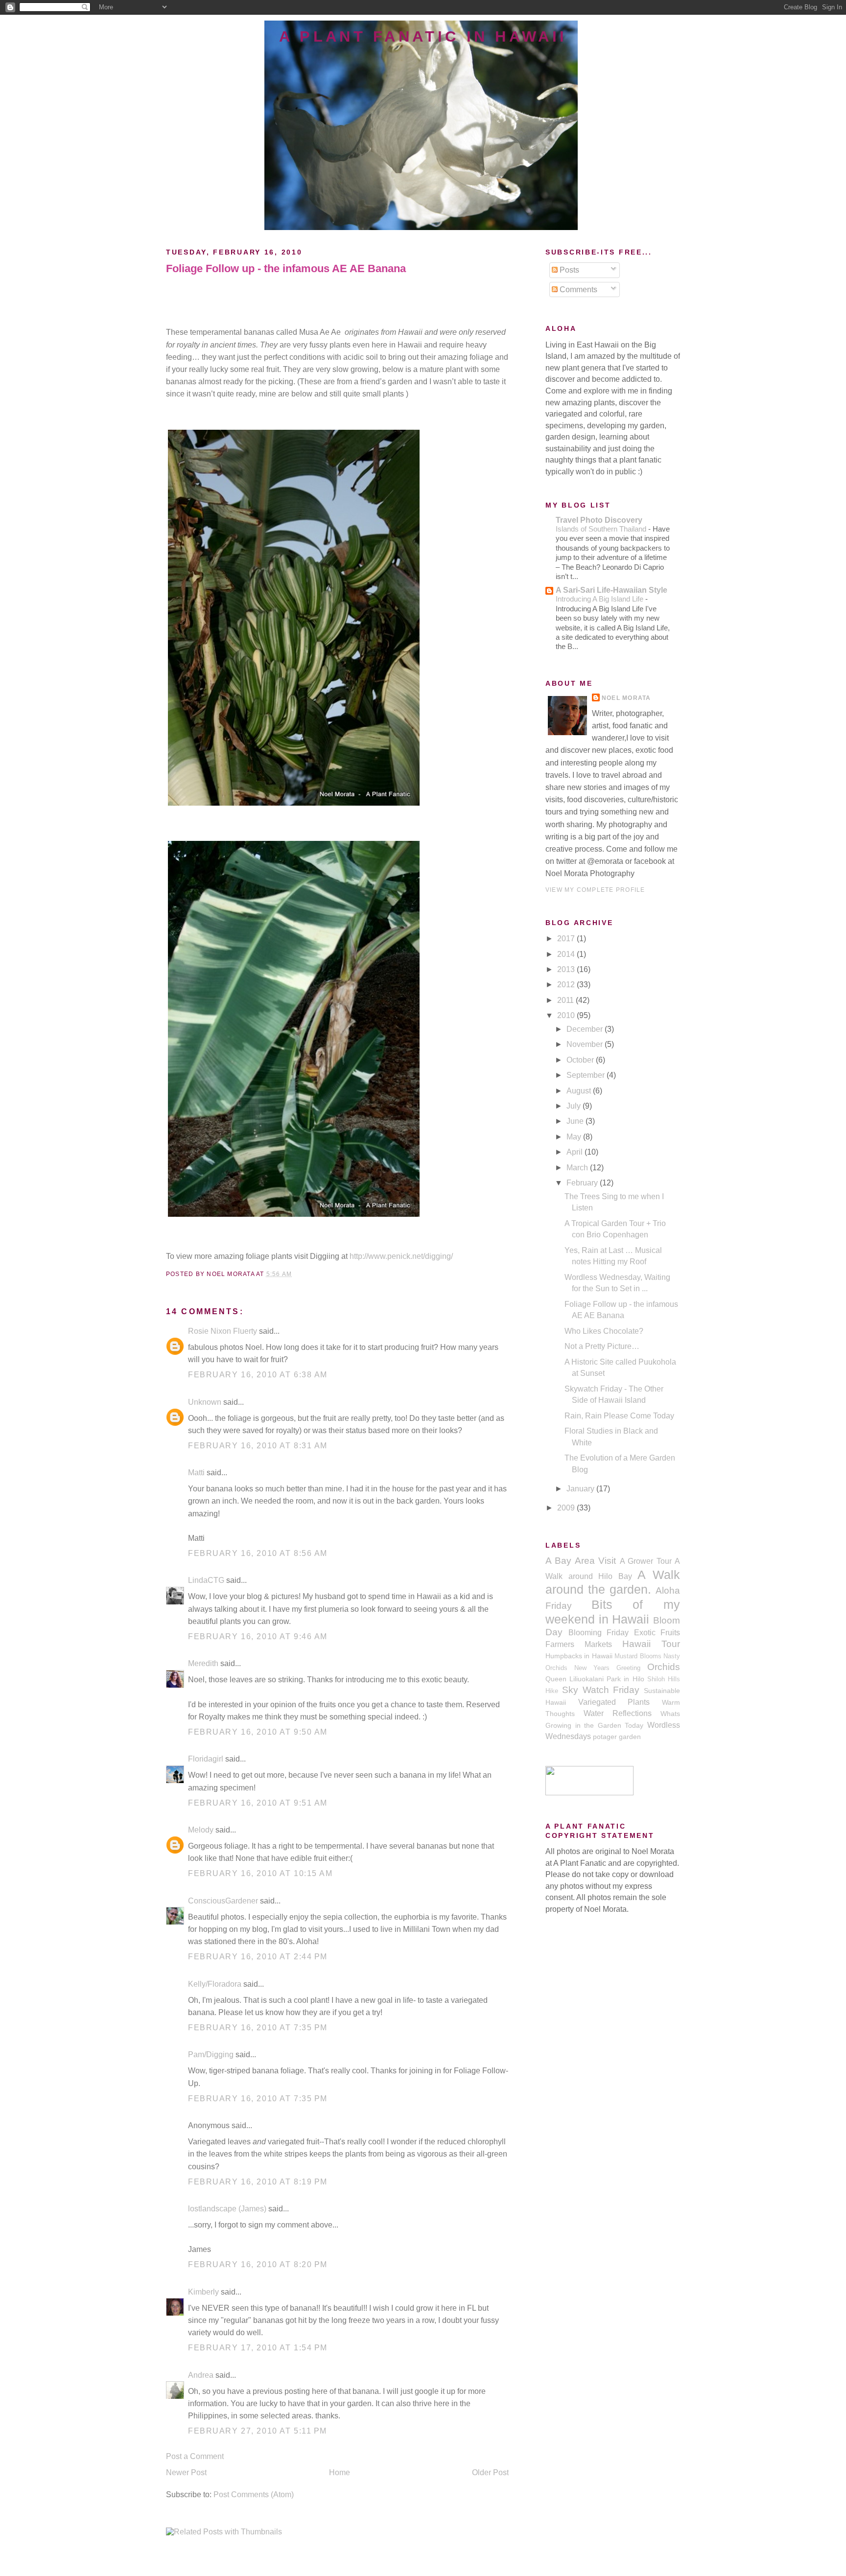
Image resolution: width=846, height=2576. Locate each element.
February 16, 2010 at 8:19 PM (258, 2182)
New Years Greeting (607, 1668)
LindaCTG (206, 1580)
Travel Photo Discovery (599, 520)
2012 (567, 985)
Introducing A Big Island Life (600, 599)
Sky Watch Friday (601, 1690)
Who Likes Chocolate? (604, 1331)
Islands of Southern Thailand (602, 529)
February (583, 1183)
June (576, 1121)
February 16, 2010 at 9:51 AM (258, 1803)
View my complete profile (595, 890)
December (586, 1029)
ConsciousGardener (223, 1901)
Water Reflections (618, 1713)
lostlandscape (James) (227, 2209)
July (575, 1106)
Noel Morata (626, 698)
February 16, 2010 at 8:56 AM (258, 1553)
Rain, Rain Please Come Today (619, 1416)
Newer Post (186, 2472)
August (580, 1091)
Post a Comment (195, 2456)
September (587, 1075)
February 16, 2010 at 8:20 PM (258, 2264)
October (581, 1060)
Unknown (205, 1402)
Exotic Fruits (657, 1633)
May (575, 1137)
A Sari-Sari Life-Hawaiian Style (611, 590)
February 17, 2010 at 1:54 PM (258, 2348)
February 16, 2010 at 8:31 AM (258, 1446)
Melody (201, 1830)
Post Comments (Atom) (254, 2495)
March (578, 1168)
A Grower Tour (646, 1561)
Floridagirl (206, 1759)
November (586, 1044)
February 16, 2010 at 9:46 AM (258, 1636)
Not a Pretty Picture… (602, 1346)
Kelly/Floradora (215, 1984)
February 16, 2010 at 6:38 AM (258, 1375)
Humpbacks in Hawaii (579, 1656)
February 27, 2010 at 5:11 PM (258, 2431)
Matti (196, 1473)
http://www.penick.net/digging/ (401, 1256)
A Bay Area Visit (581, 1561)
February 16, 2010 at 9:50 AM (258, 1732)
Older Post (490, 2472)
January (581, 1489)
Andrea (201, 2375)
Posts (568, 270)
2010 (567, 1015)
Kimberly (203, 2292)
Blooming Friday (599, 1633)
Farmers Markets (579, 1644)
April (576, 1152)
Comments (577, 290)
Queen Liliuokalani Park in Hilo (595, 1679)
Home (340, 2472)
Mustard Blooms (638, 1656)
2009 (567, 1508)
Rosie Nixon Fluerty (223, 1331)
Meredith (203, 1663)
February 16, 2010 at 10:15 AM (260, 1873)
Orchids (664, 1667)
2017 (567, 939)
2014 (567, 954)
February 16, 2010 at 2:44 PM (258, 1957)
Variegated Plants (614, 1702)
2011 (566, 1000)
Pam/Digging (211, 2054)
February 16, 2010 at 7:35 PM (258, 2028)
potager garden (617, 1737)
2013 (567, 969)
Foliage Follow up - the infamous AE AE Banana (286, 268)
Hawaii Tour (651, 1644)
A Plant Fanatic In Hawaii (423, 36)
